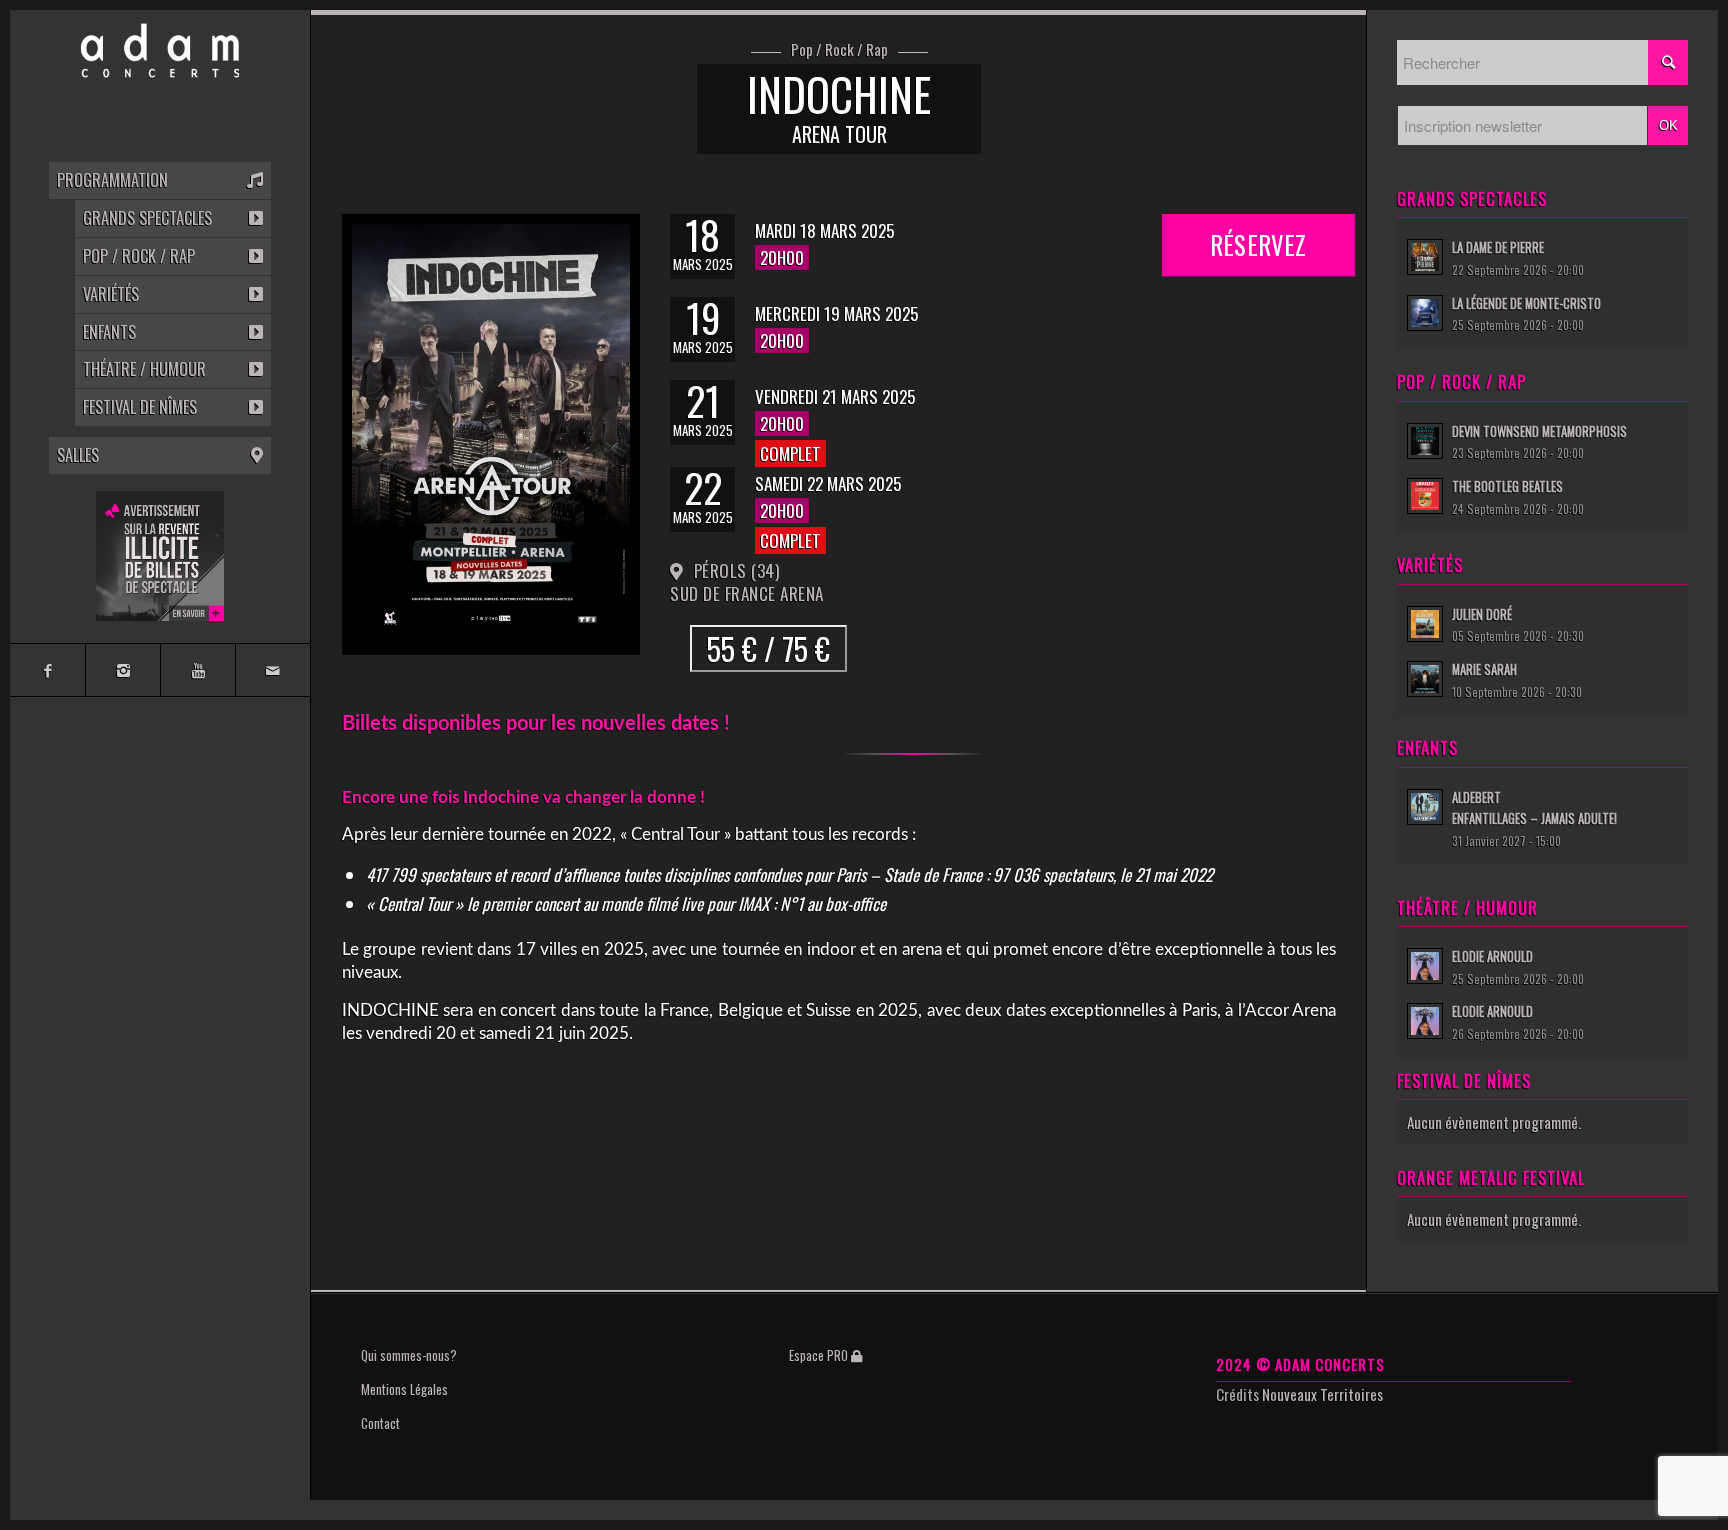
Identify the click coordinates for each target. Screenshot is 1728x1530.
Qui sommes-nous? (409, 1355)
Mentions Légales (404, 1389)
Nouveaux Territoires (1322, 1394)
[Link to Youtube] (197, 670)
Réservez (1259, 238)
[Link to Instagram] (122, 670)
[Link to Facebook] (47, 670)
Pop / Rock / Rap (839, 50)
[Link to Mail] (272, 670)
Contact (380, 1423)
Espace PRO (820, 1355)
